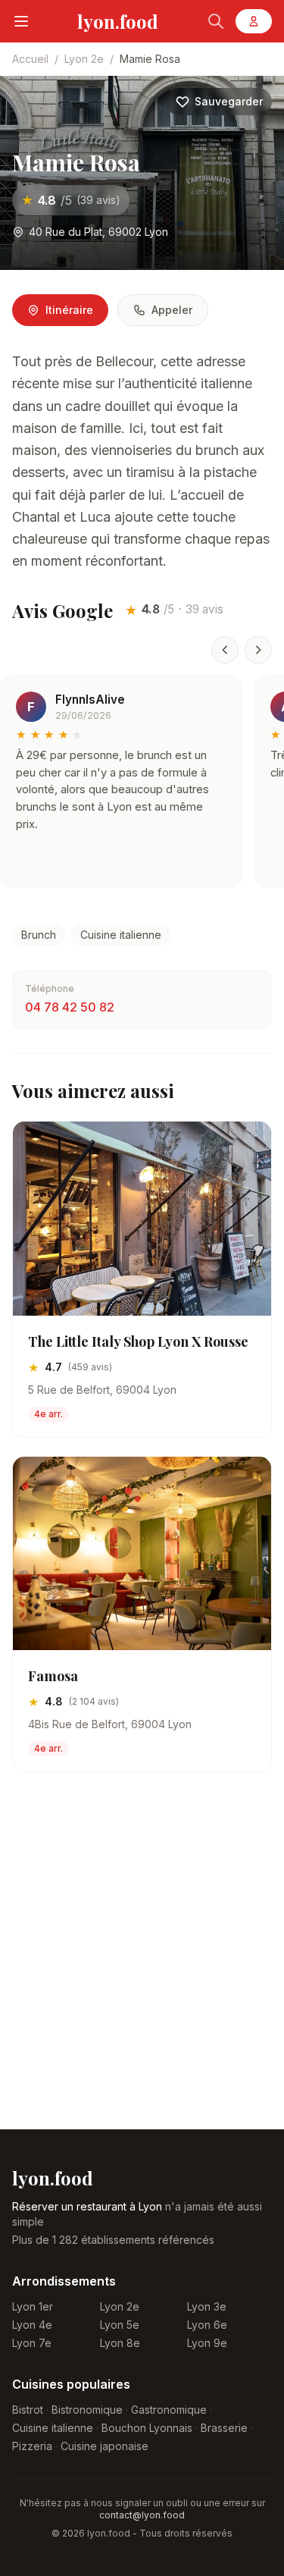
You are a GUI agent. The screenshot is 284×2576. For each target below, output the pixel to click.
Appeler (172, 310)
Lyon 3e (207, 2306)
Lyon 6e (207, 2325)
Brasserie (224, 2428)
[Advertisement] (142, 1963)
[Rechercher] (216, 21)
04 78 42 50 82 (70, 1007)
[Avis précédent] (225, 650)
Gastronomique (169, 2410)
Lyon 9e (207, 2343)
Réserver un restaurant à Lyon (87, 2206)
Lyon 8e (120, 2343)
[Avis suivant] (258, 650)
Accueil (30, 59)
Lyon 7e (32, 2343)
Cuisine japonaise (105, 2446)
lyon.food (118, 21)
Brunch (39, 935)
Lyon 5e (120, 2325)
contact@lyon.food (142, 2515)
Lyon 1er (33, 2306)
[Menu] (21, 21)
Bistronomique (87, 2410)
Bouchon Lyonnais (147, 2428)
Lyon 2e (84, 59)
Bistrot (28, 2410)
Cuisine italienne (121, 935)
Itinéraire (69, 310)
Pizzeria (32, 2446)
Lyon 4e (32, 2325)
